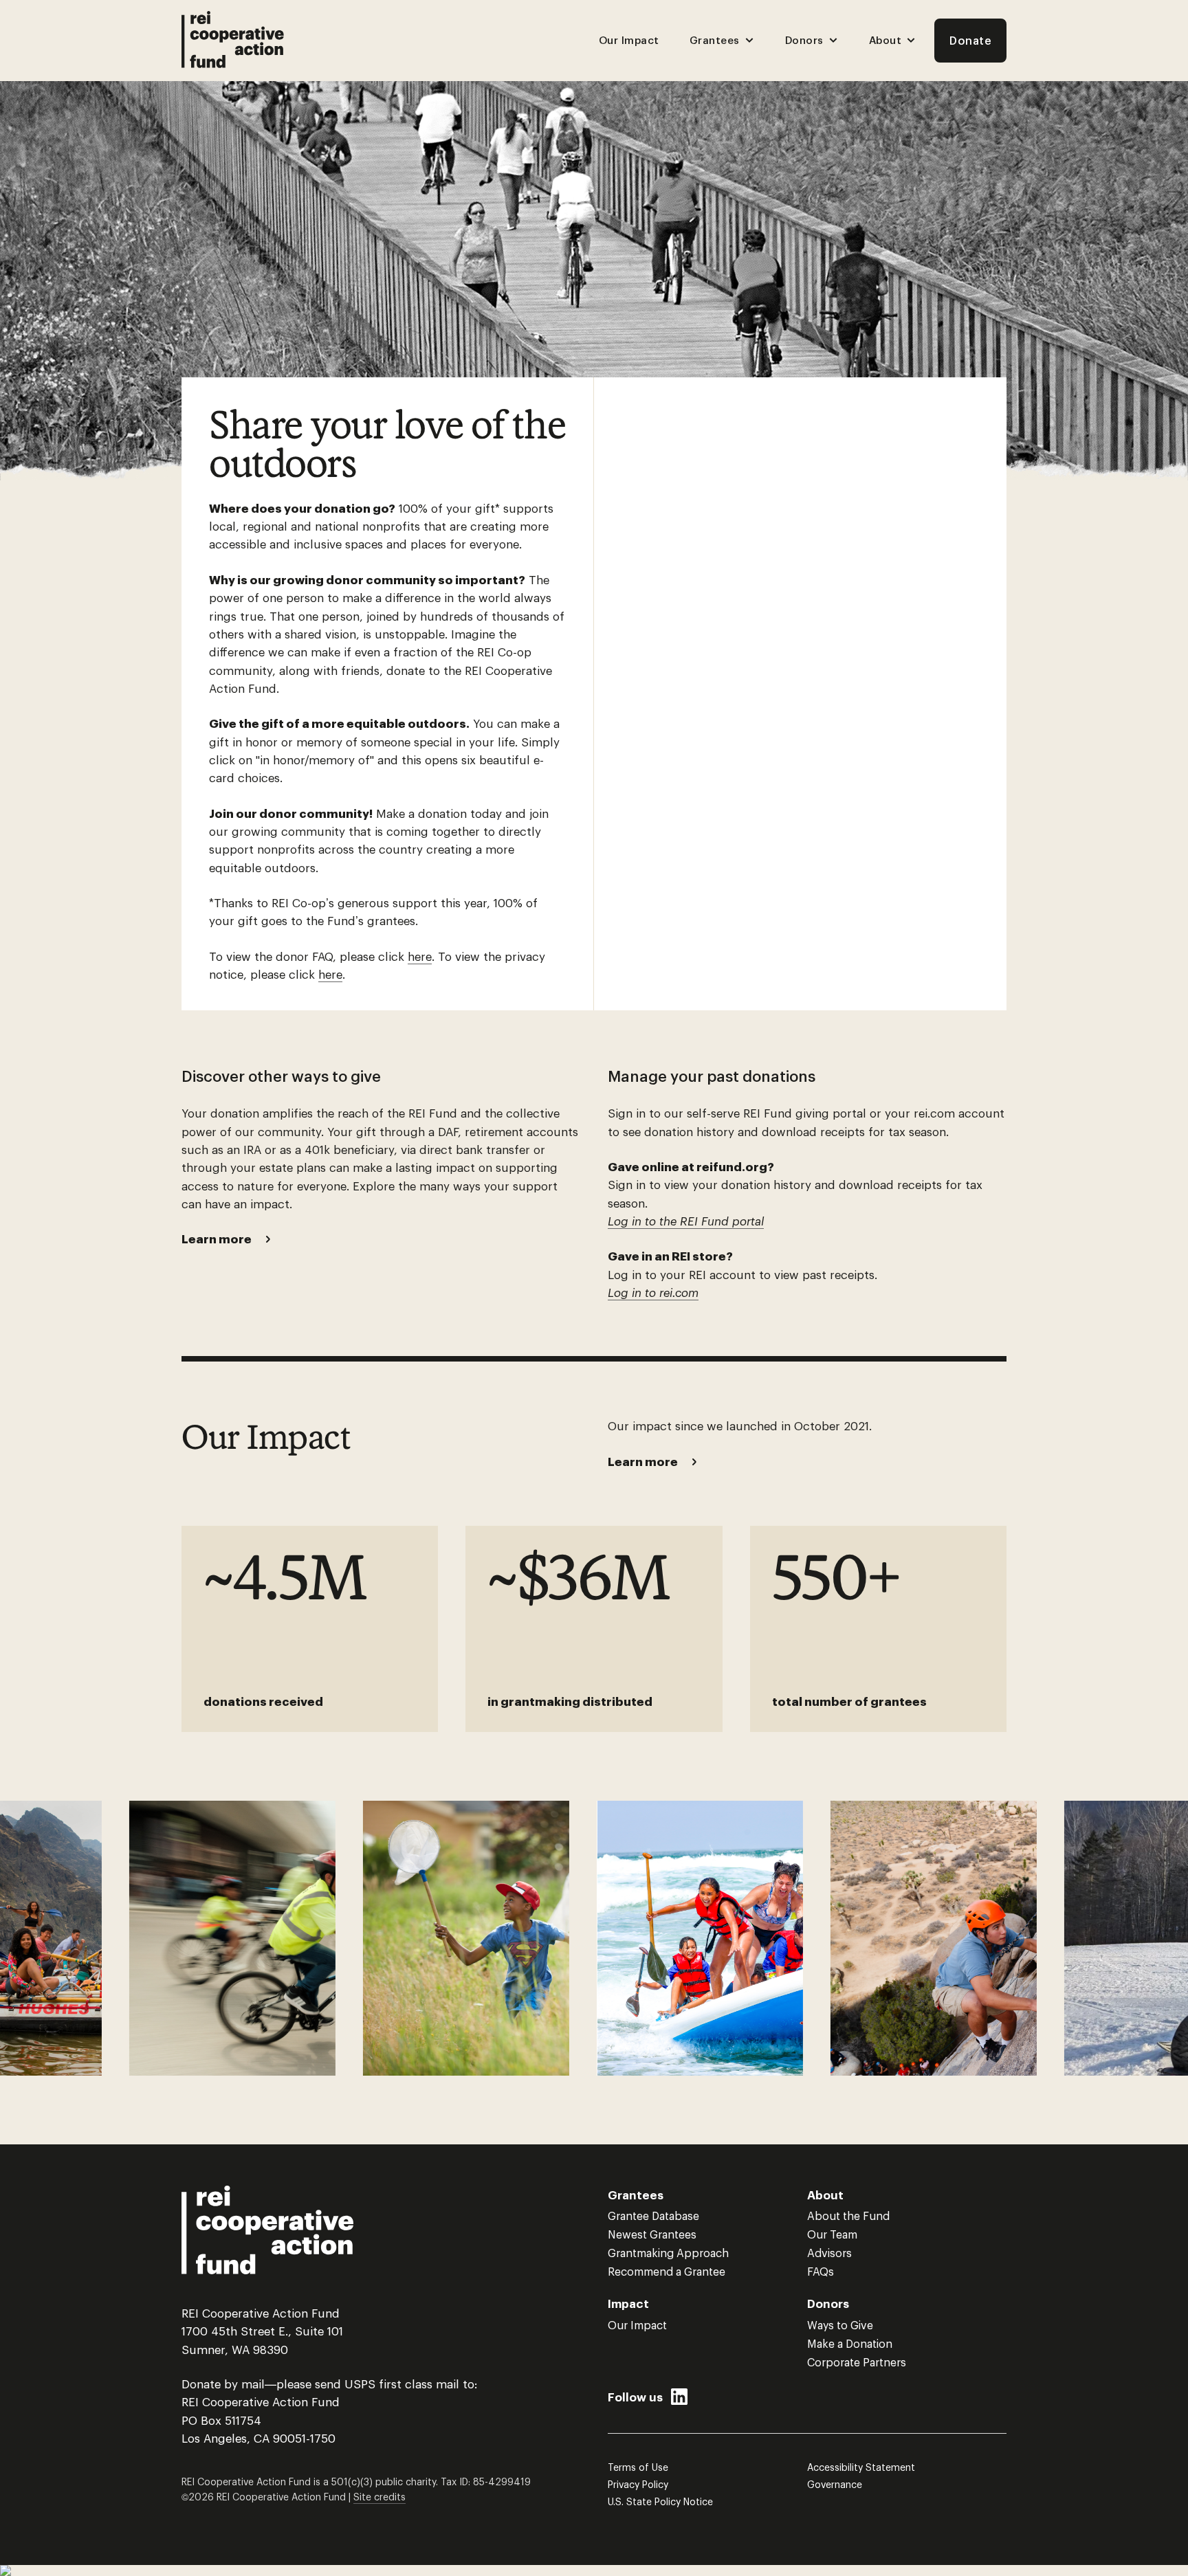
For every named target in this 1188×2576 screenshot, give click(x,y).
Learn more (217, 1239)
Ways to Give (840, 2325)
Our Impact (629, 40)
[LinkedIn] (679, 2400)
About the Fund (848, 2216)
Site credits (379, 2497)
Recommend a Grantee (667, 2271)
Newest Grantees (652, 2234)
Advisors (829, 2253)
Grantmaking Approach (668, 2253)
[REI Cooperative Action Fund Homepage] (233, 41)
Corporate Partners (857, 2362)
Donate (970, 40)
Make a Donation (850, 2343)
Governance (835, 2484)
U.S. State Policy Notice (660, 2501)
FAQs (821, 2271)
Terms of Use (638, 2467)
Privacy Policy (638, 2484)
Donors (804, 40)
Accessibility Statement (861, 2467)
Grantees (715, 40)
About (885, 40)
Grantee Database (653, 2216)
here (420, 956)
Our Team (832, 2234)
